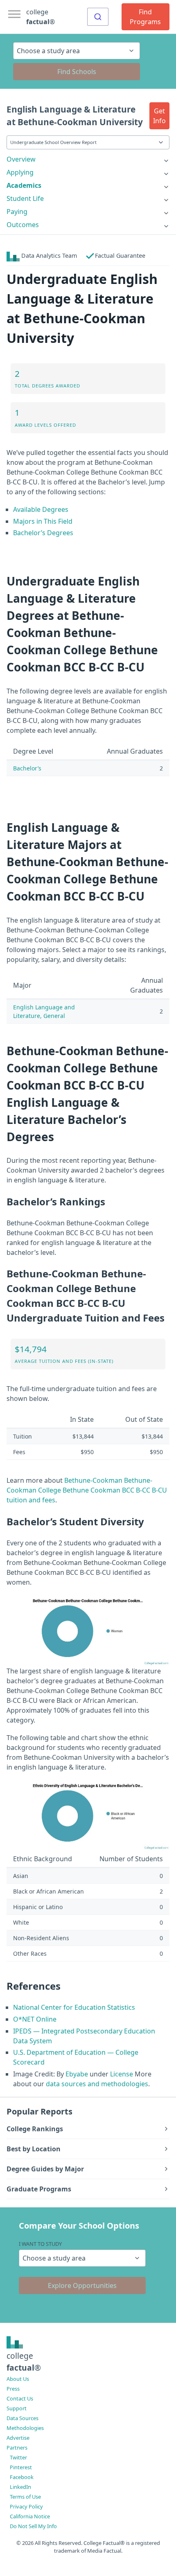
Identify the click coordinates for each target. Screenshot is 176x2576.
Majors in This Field (43, 521)
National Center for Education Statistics (74, 2007)
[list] (88, 159)
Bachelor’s (27, 768)
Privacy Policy (26, 2506)
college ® (41, 17)
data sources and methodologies (97, 2084)
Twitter (18, 2457)
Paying (17, 212)
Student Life (25, 198)
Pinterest (21, 2467)
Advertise (18, 2438)
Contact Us (20, 2398)
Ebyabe (77, 2074)
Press (13, 2389)
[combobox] (98, 17)
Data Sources (23, 2418)
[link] (88, 159)
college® (24, 2362)
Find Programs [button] (145, 17)
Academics (24, 185)
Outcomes (23, 225)
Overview (21, 159)
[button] (159, 116)
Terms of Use (25, 2497)
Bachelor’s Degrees (43, 533)
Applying (20, 172)
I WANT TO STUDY (40, 2244)
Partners (17, 2448)
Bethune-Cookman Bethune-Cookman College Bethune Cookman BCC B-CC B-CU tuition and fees (87, 1490)
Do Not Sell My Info (33, 2526)
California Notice (30, 2516)
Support (17, 2408)
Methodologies (25, 2428)
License (122, 2074)
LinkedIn (20, 2487)
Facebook (22, 2477)
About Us (18, 2379)
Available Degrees (41, 509)
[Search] (98, 17)
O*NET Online (35, 2019)
